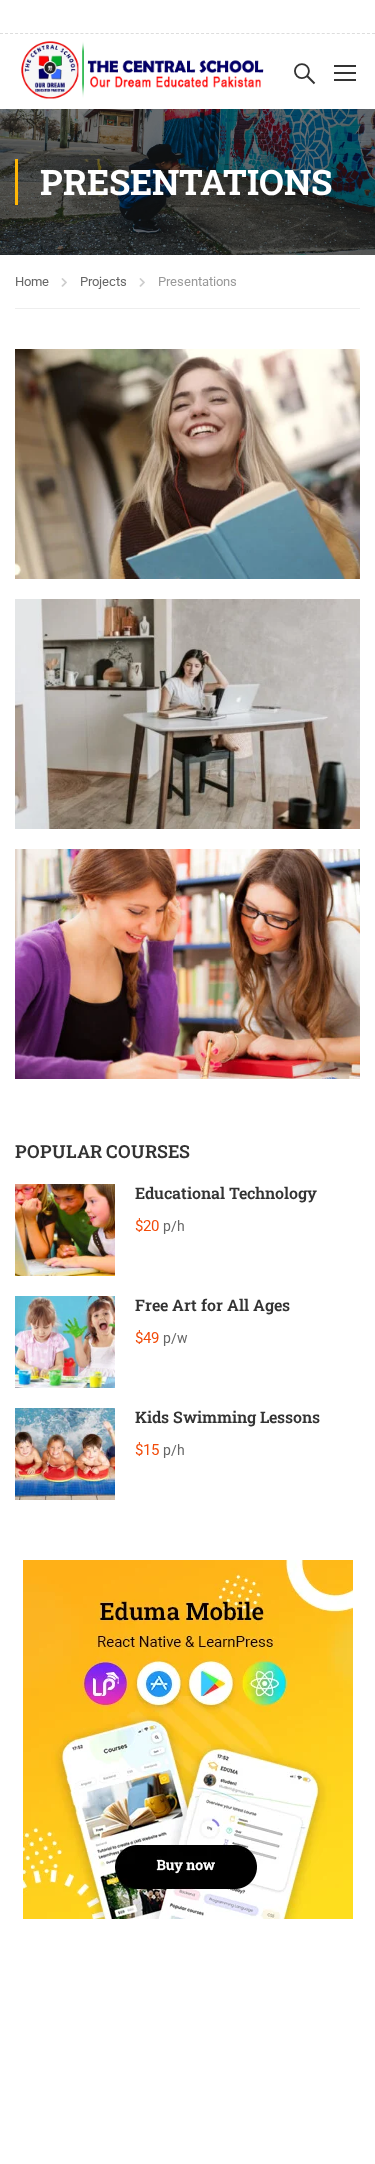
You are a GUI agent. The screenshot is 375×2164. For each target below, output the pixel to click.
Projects (103, 281)
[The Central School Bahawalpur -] (142, 71)
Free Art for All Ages (212, 1304)
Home (32, 281)
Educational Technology (226, 1192)
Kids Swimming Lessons (227, 1416)
